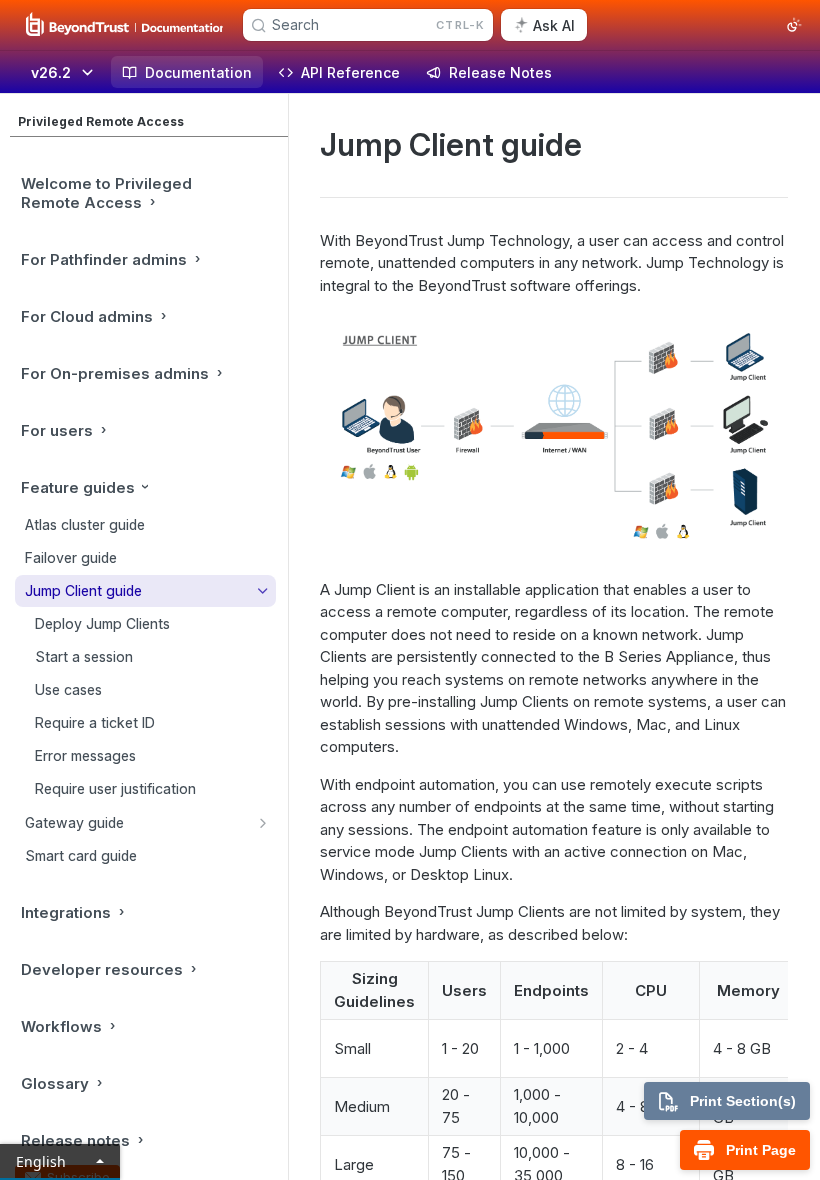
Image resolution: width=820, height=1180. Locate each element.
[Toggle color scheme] (794, 25)
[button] (554, 437)
